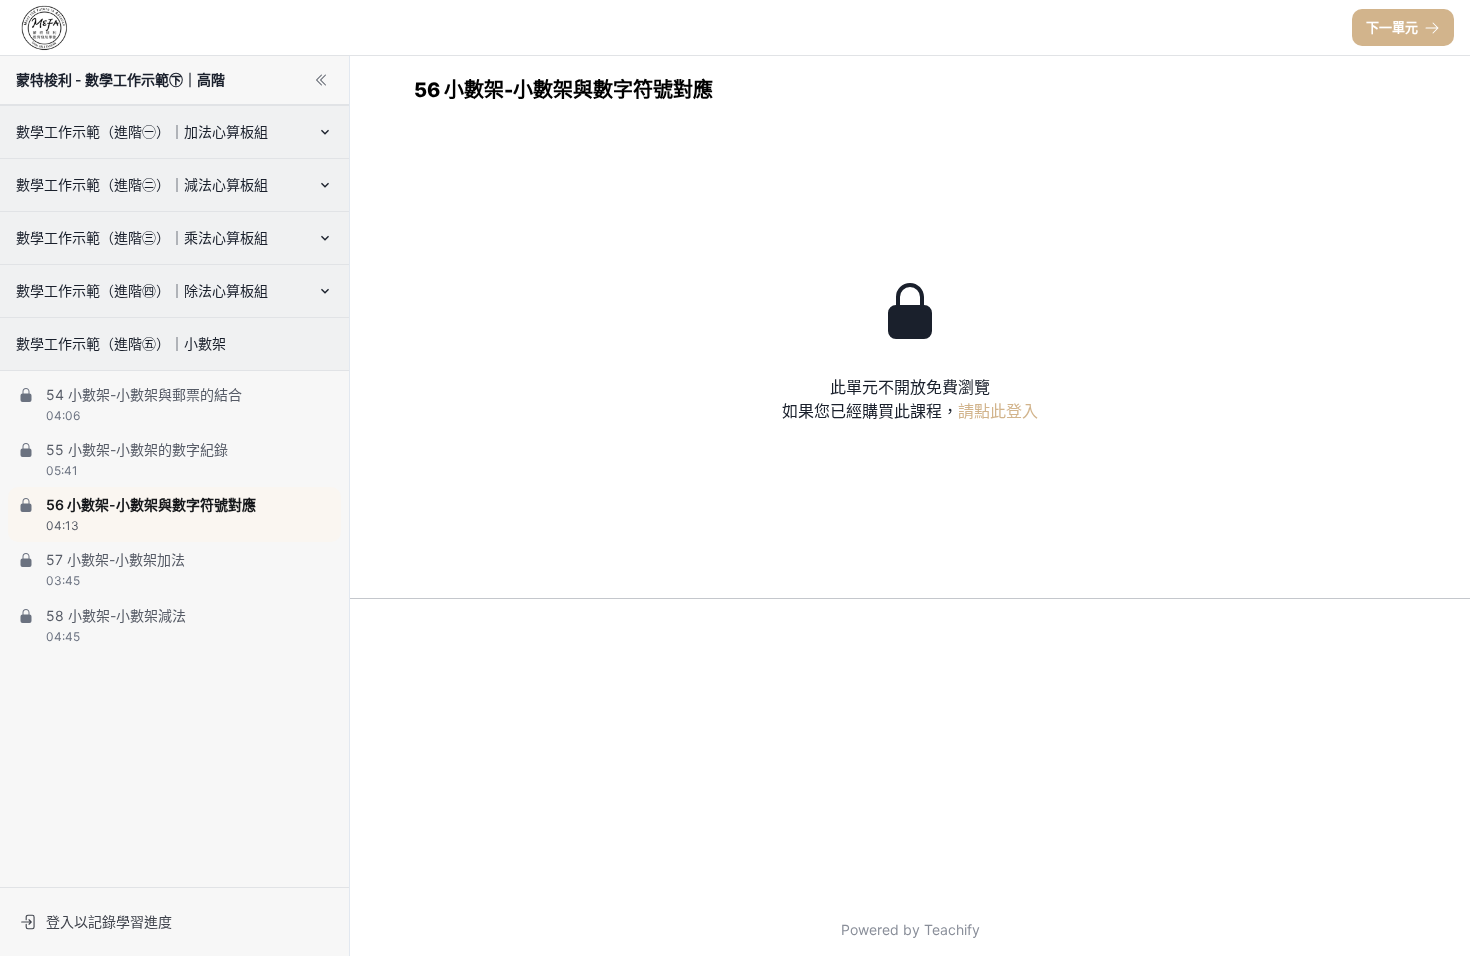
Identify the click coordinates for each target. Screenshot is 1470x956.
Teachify (952, 929)
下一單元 (1392, 27)
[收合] (321, 80)
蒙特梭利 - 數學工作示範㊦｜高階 (120, 79)
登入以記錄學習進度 (109, 921)
